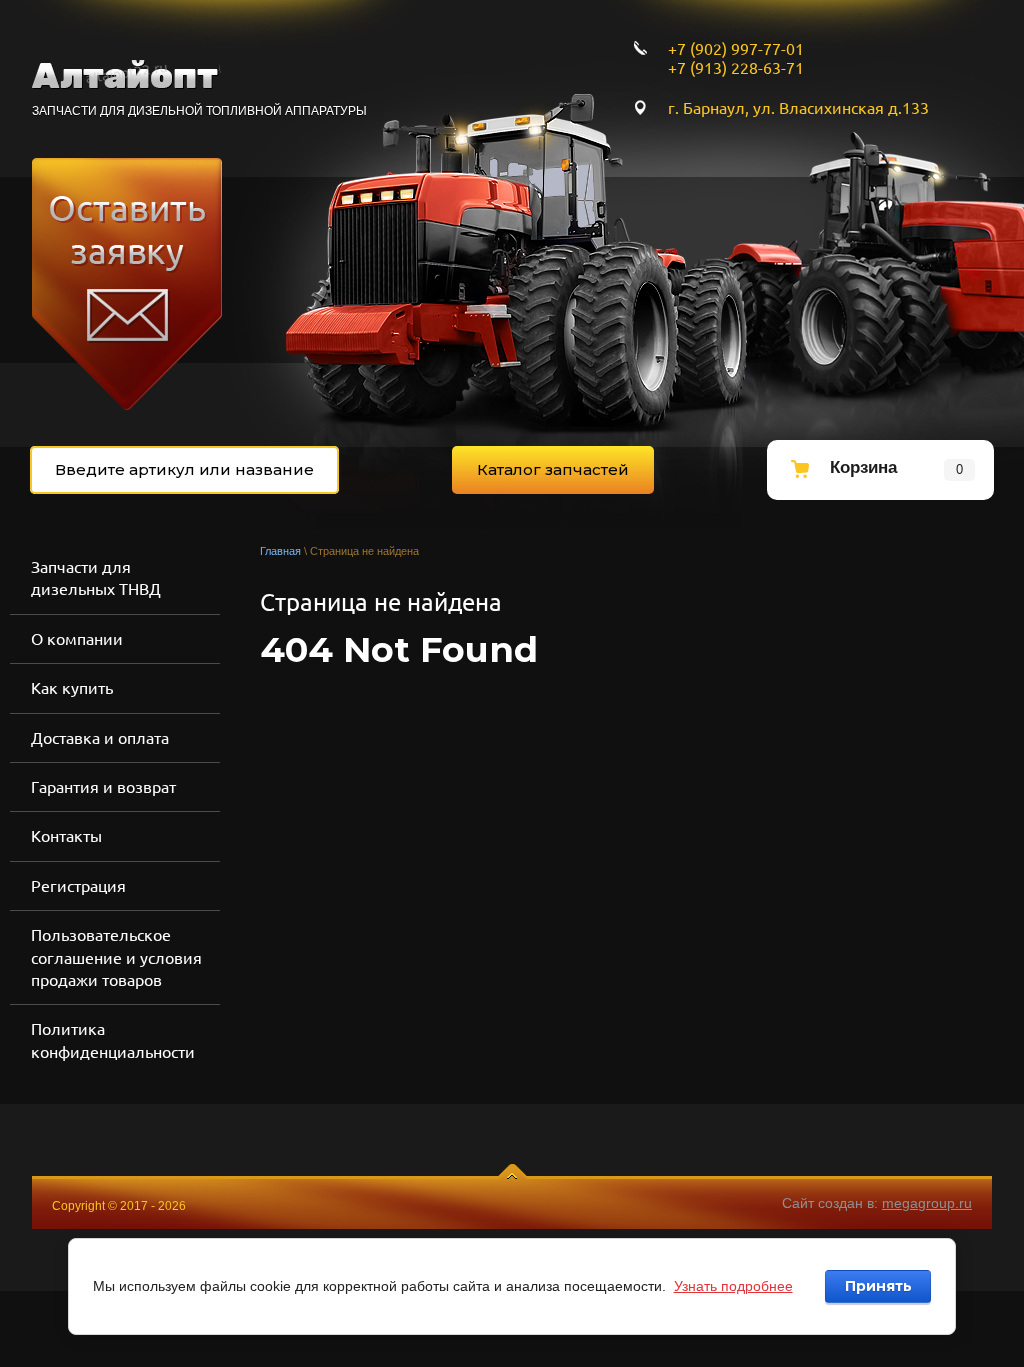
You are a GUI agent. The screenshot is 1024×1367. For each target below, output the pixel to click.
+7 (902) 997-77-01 (736, 49)
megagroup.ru (927, 1203)
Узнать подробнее (733, 1286)
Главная (280, 551)
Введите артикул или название (184, 469)
